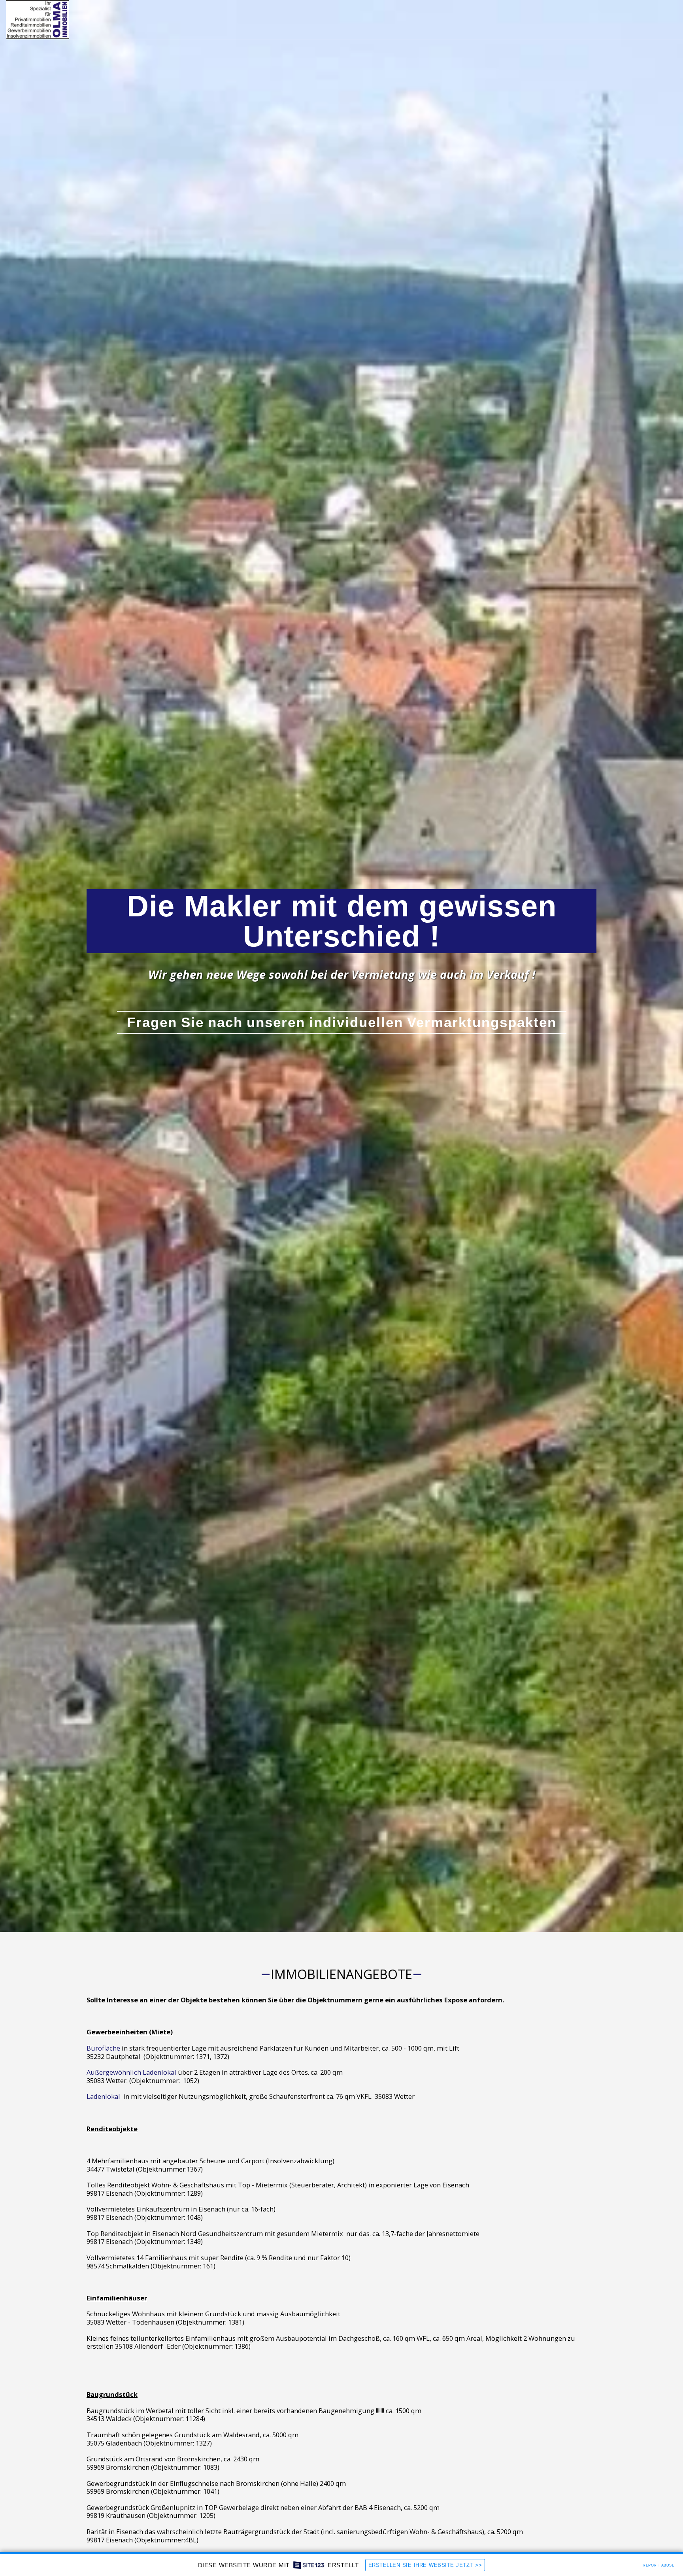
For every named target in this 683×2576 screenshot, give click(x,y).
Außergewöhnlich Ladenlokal (131, 2072)
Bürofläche (103, 2048)
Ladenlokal (103, 2096)
